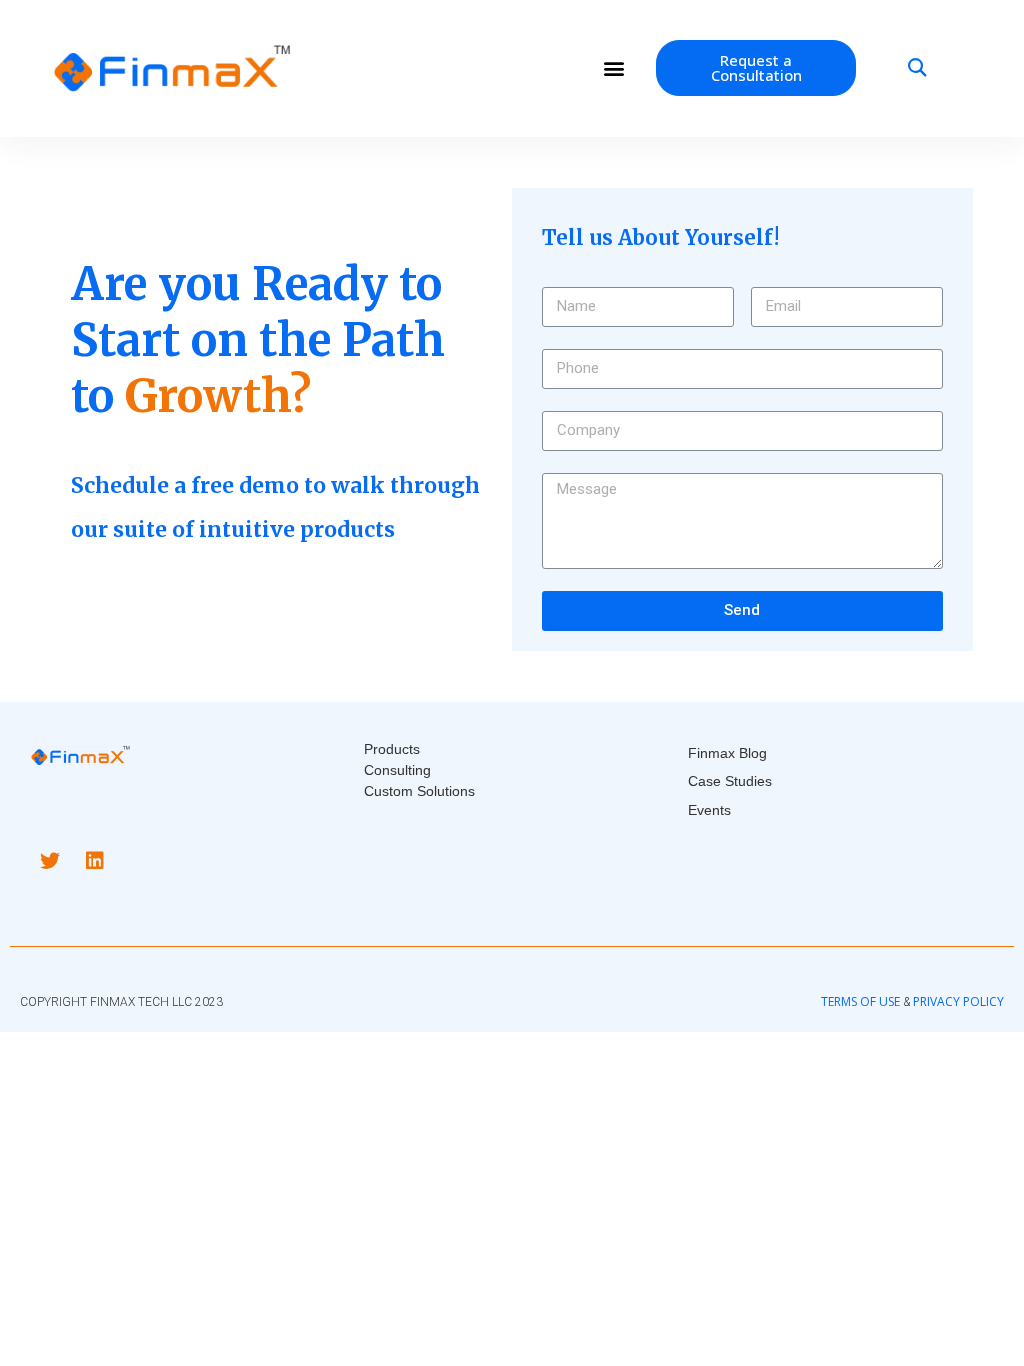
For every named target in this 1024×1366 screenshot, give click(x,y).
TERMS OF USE (860, 1001)
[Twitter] (50, 861)
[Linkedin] (95, 861)
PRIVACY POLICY (958, 1001)
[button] (613, 68)
